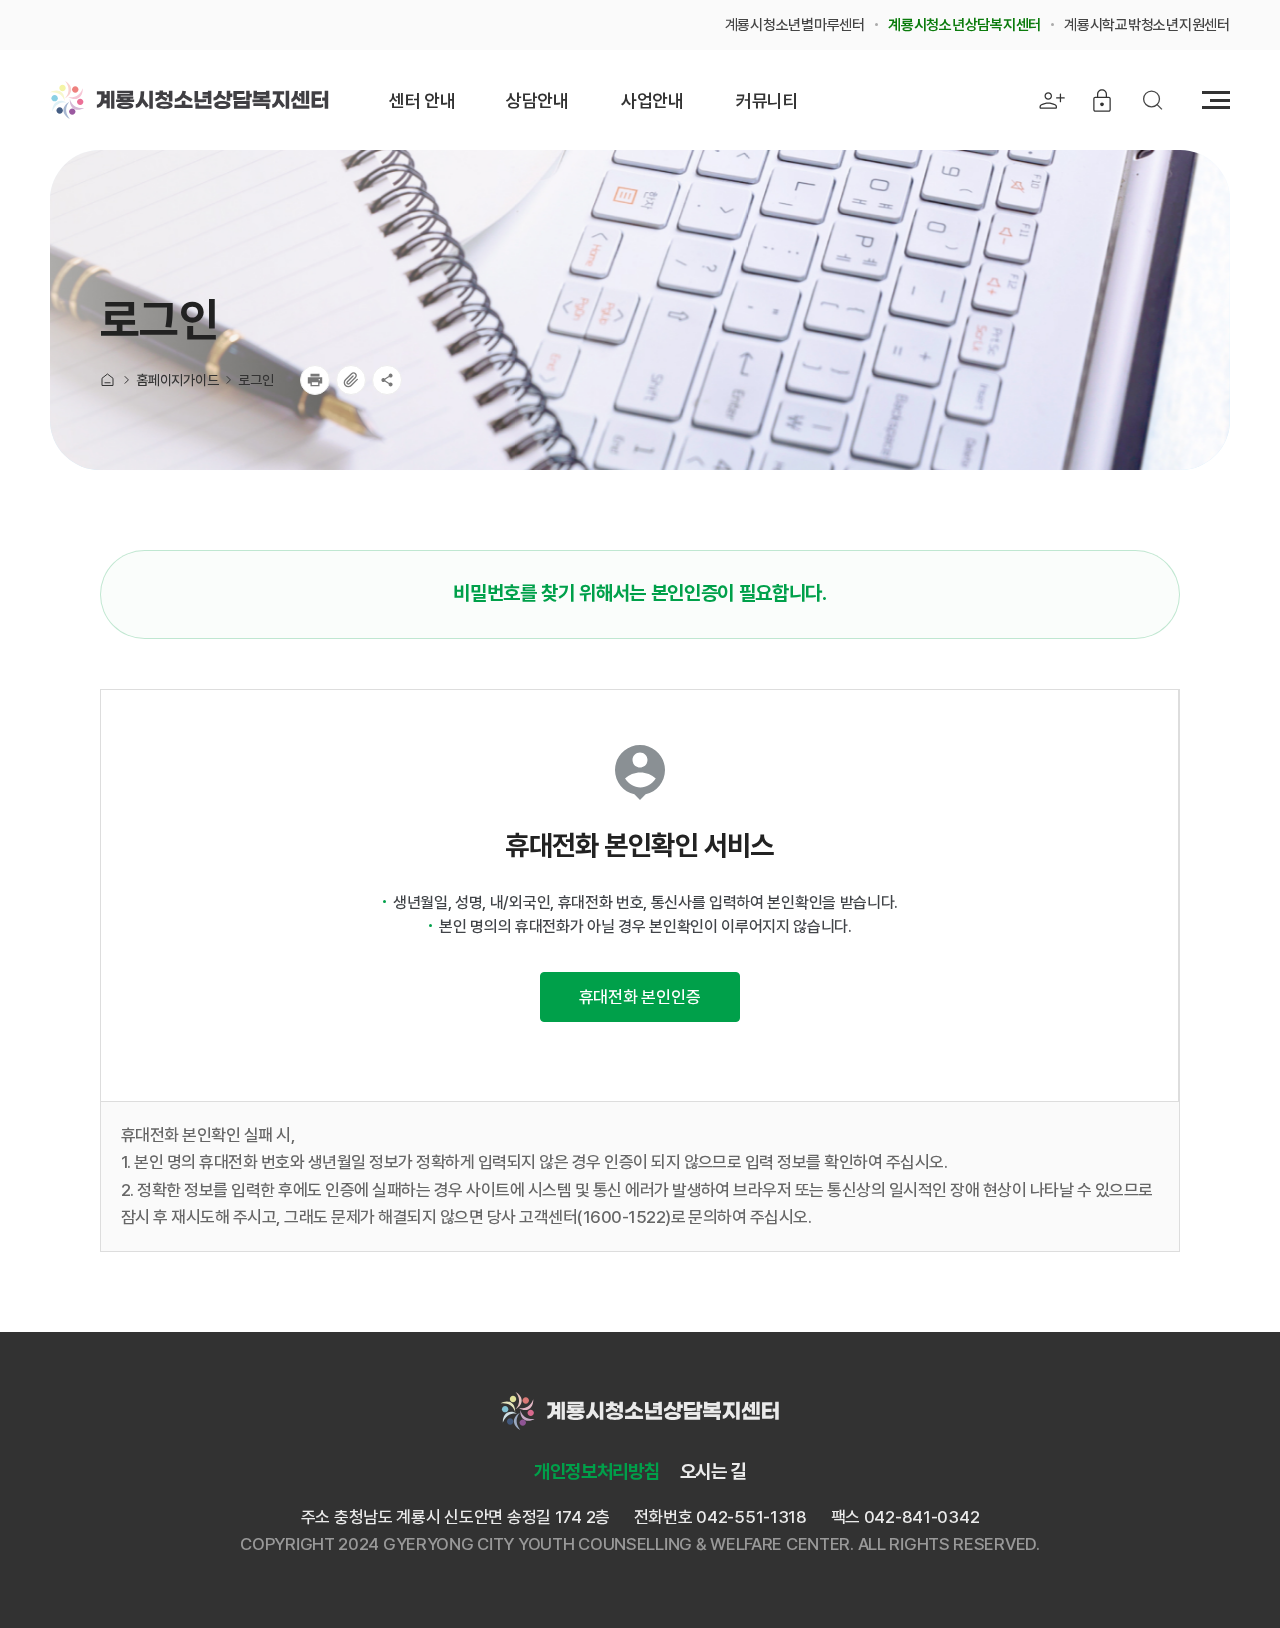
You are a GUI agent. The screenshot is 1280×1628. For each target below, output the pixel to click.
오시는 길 (713, 1471)
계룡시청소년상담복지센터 (190, 100)
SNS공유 (387, 380)
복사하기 (351, 380)
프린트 (315, 380)
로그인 (255, 380)
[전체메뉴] (1216, 100)
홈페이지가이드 (177, 380)
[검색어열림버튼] (1152, 100)
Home (108, 380)
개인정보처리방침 (597, 1471)
